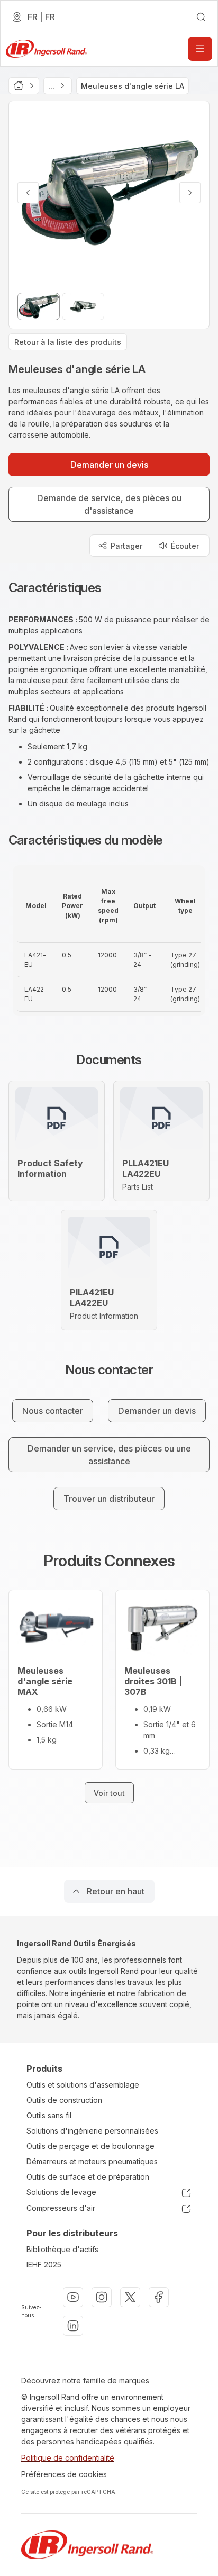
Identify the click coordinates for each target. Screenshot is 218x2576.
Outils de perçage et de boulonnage (90, 2146)
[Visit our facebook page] (159, 2297)
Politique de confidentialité (68, 2458)
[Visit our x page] (130, 2297)
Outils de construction (64, 2100)
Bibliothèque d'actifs (62, 2249)
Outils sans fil (49, 2115)
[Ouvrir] (200, 49)
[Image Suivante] (190, 193)
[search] (201, 17)
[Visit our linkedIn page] (73, 2326)
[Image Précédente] (28, 193)
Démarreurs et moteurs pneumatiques (92, 2161)
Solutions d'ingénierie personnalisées (92, 2131)
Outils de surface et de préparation (88, 2177)
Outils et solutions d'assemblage (83, 2085)
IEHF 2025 (44, 2265)
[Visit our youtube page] (73, 2297)
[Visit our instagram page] (102, 2297)
